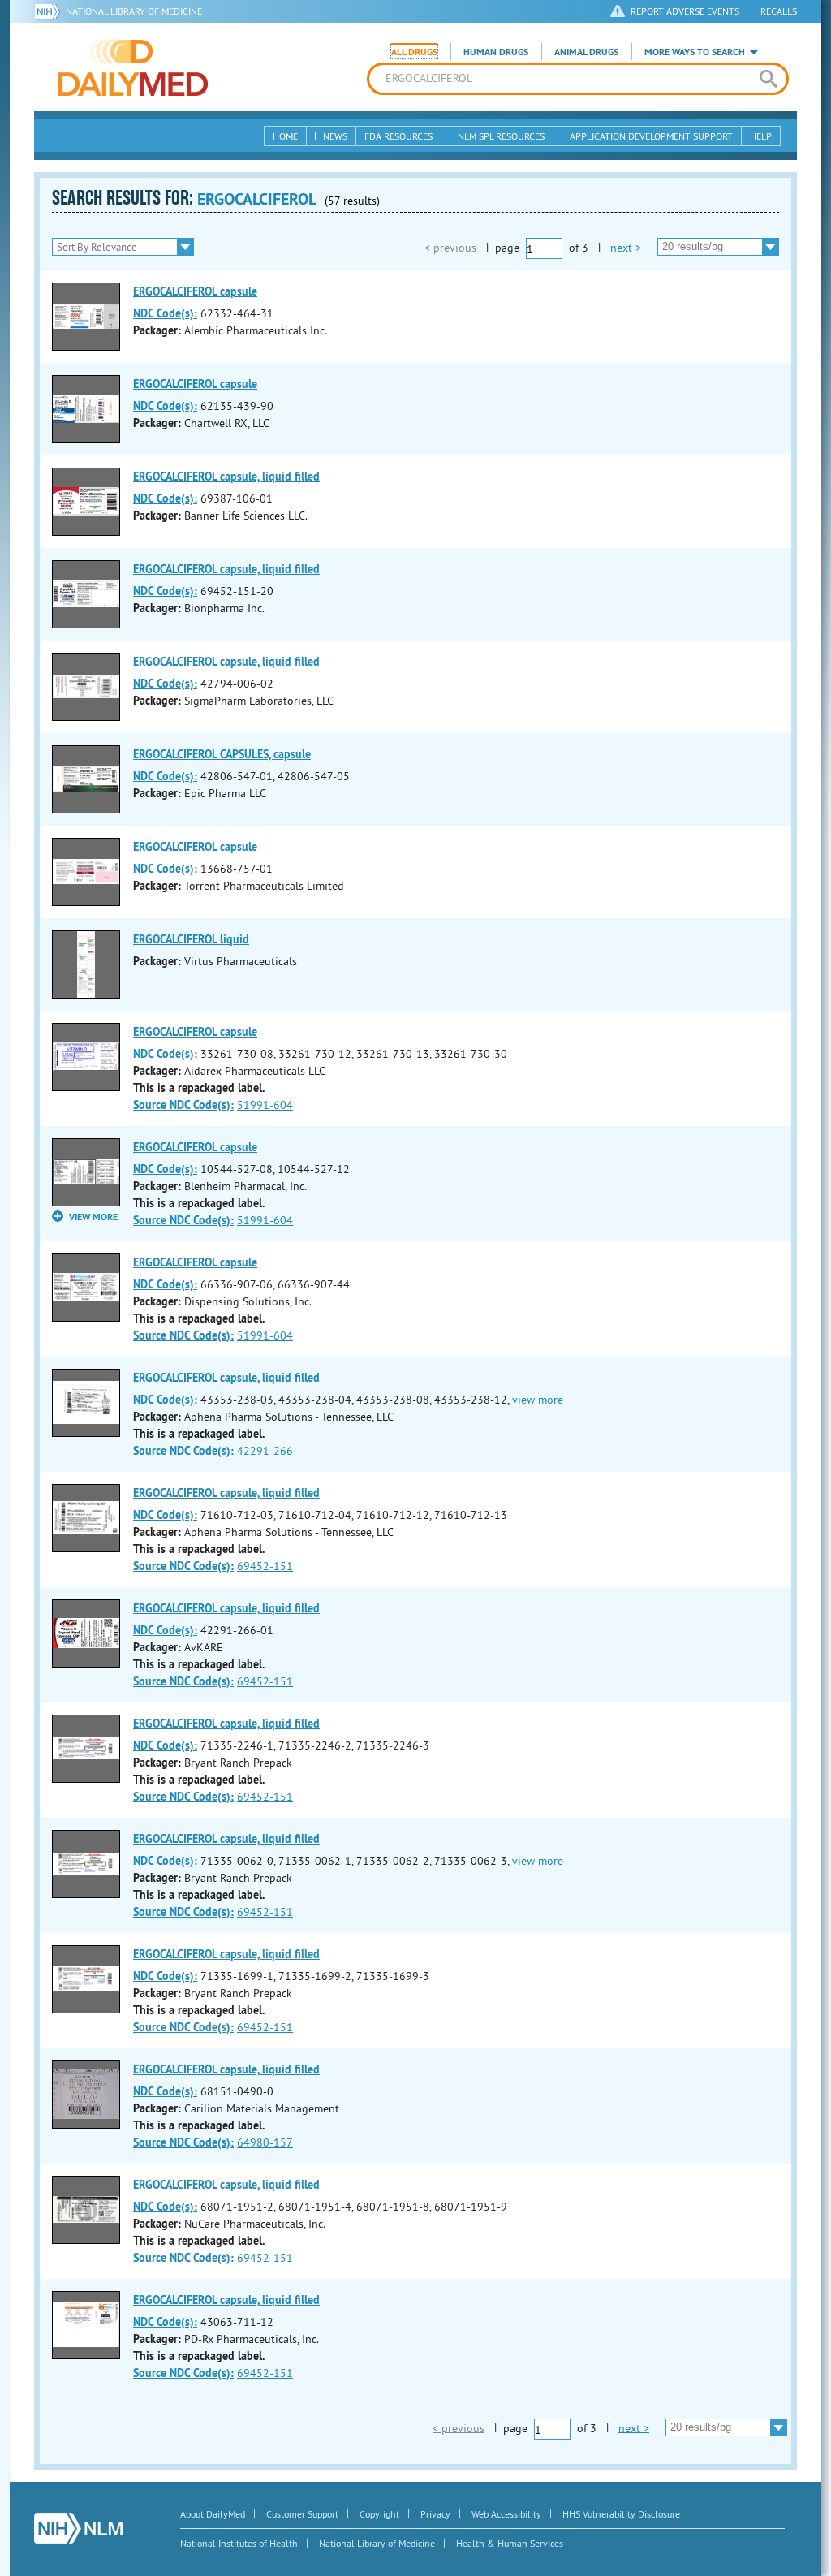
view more (538, 1400)
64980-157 (265, 2142)
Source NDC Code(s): (183, 1105)
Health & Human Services (510, 2543)
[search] (768, 79)
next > (626, 247)
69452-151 (265, 1566)
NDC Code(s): (165, 313)
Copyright (379, 2514)
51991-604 (265, 1105)
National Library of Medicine (134, 11)
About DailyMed (213, 2514)
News (335, 136)
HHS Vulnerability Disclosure (621, 2514)
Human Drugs (496, 52)
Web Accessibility (506, 2514)
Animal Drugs (586, 52)
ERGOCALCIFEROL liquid (191, 939)
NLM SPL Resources (501, 136)
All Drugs (414, 52)
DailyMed (133, 67)
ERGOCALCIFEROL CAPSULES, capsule (222, 754)
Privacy (435, 2514)
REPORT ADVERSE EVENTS (685, 11)
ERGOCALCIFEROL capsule (195, 291)
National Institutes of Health (239, 2543)
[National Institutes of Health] (50, 11)
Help (761, 136)
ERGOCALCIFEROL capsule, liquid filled (226, 477)
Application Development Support (651, 136)
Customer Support (302, 2514)
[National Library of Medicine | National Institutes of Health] (78, 2529)
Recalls (779, 11)
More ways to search (695, 52)
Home (285, 136)
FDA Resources (398, 136)
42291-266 (265, 1451)
